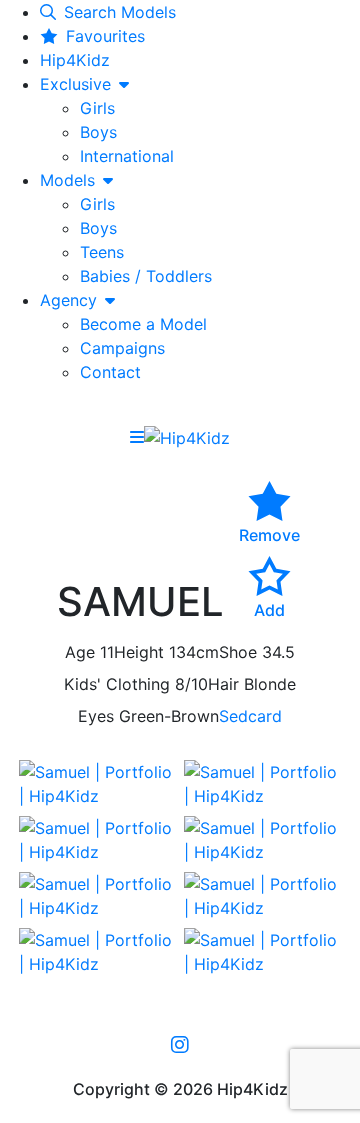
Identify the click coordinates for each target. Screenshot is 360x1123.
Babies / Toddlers (146, 276)
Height (139, 652)
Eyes (96, 716)
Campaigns (122, 348)
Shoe (238, 652)
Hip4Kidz (75, 60)
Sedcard (250, 716)
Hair (223, 684)
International (127, 156)
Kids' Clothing (117, 684)
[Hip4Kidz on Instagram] (180, 1044)
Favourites (105, 36)
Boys (98, 132)
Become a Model (143, 324)
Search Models (120, 12)
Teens (102, 252)
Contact (110, 372)
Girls (97, 108)
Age (80, 652)
